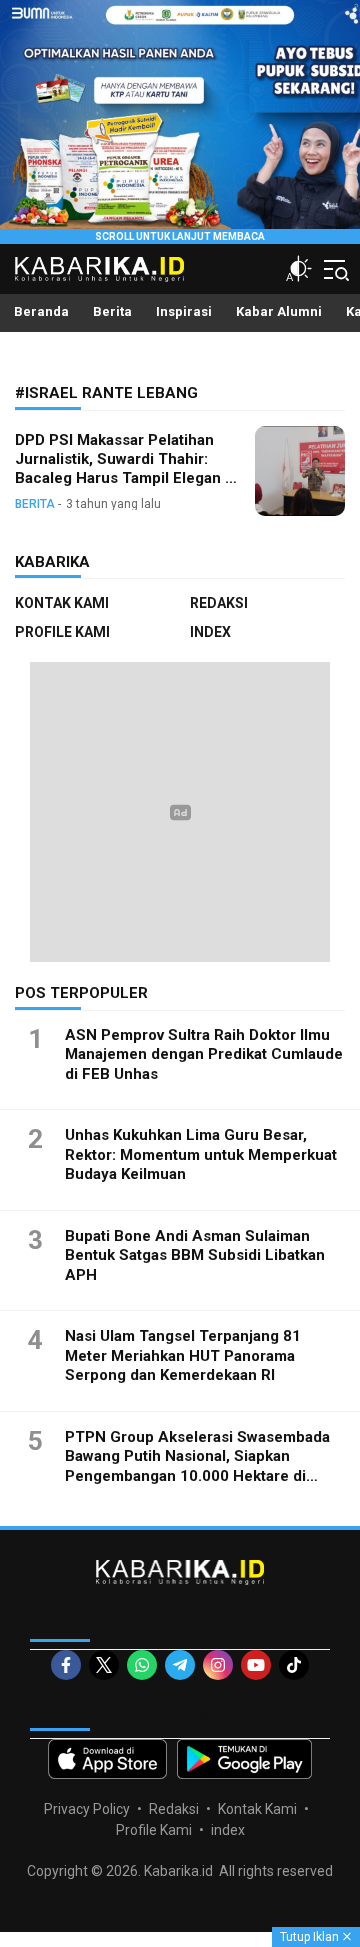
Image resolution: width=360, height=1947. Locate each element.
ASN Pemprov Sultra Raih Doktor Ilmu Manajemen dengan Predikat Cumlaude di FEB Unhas (204, 1054)
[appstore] (107, 1759)
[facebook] (66, 1665)
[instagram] (218, 1665)
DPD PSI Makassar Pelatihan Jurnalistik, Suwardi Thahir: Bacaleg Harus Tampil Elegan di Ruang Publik (126, 468)
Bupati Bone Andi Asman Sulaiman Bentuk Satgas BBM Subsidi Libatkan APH (195, 1255)
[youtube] (256, 1665)
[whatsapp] (142, 1665)
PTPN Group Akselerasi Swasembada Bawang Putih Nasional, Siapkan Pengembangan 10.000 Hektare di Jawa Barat (197, 1466)
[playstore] (244, 1759)
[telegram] (180, 1665)
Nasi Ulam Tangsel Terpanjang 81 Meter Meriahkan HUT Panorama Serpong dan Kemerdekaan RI (183, 1355)
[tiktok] (294, 1665)
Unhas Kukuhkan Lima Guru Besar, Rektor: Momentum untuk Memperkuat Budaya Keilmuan (201, 1154)
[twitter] (104, 1665)
